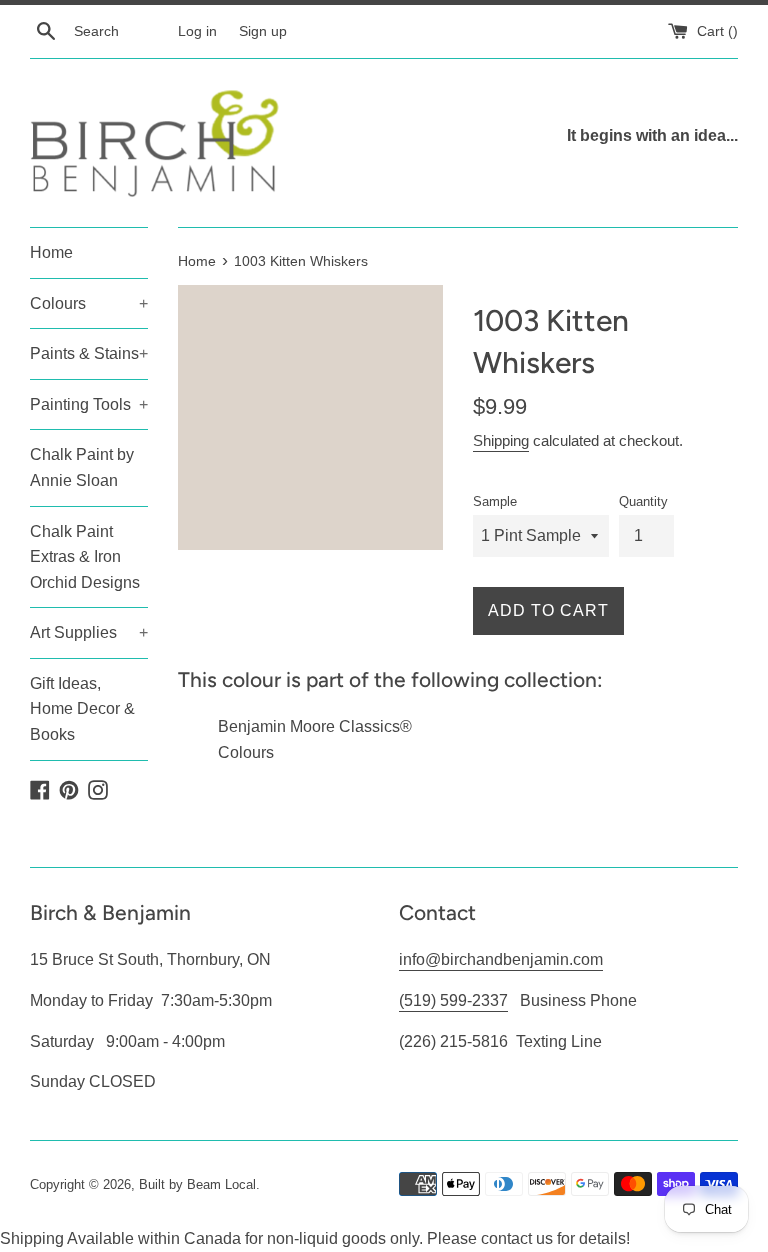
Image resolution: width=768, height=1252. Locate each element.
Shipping (501, 440)
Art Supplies (89, 632)
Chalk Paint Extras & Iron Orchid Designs (85, 557)
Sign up (263, 31)
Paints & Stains (89, 353)
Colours (89, 303)
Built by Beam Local (197, 1184)
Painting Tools (89, 404)
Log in (197, 31)
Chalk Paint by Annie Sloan (82, 467)
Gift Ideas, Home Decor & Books (82, 709)
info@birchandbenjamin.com (501, 959)
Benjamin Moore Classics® (315, 726)
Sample (495, 501)
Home (51, 252)
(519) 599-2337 (453, 1000)
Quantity (643, 501)
